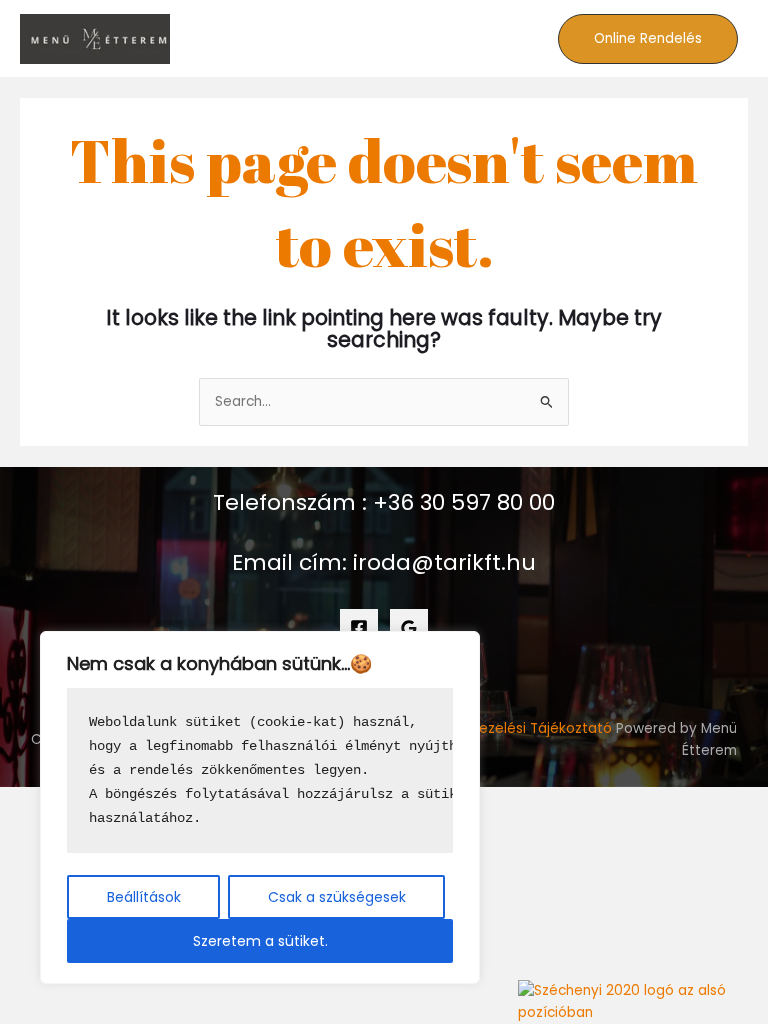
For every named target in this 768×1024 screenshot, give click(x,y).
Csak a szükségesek (337, 897)
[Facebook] (359, 628)
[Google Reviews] (409, 628)
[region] (260, 807)
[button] (648, 39)
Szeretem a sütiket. (260, 941)
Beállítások (144, 897)
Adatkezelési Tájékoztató (525, 728)
